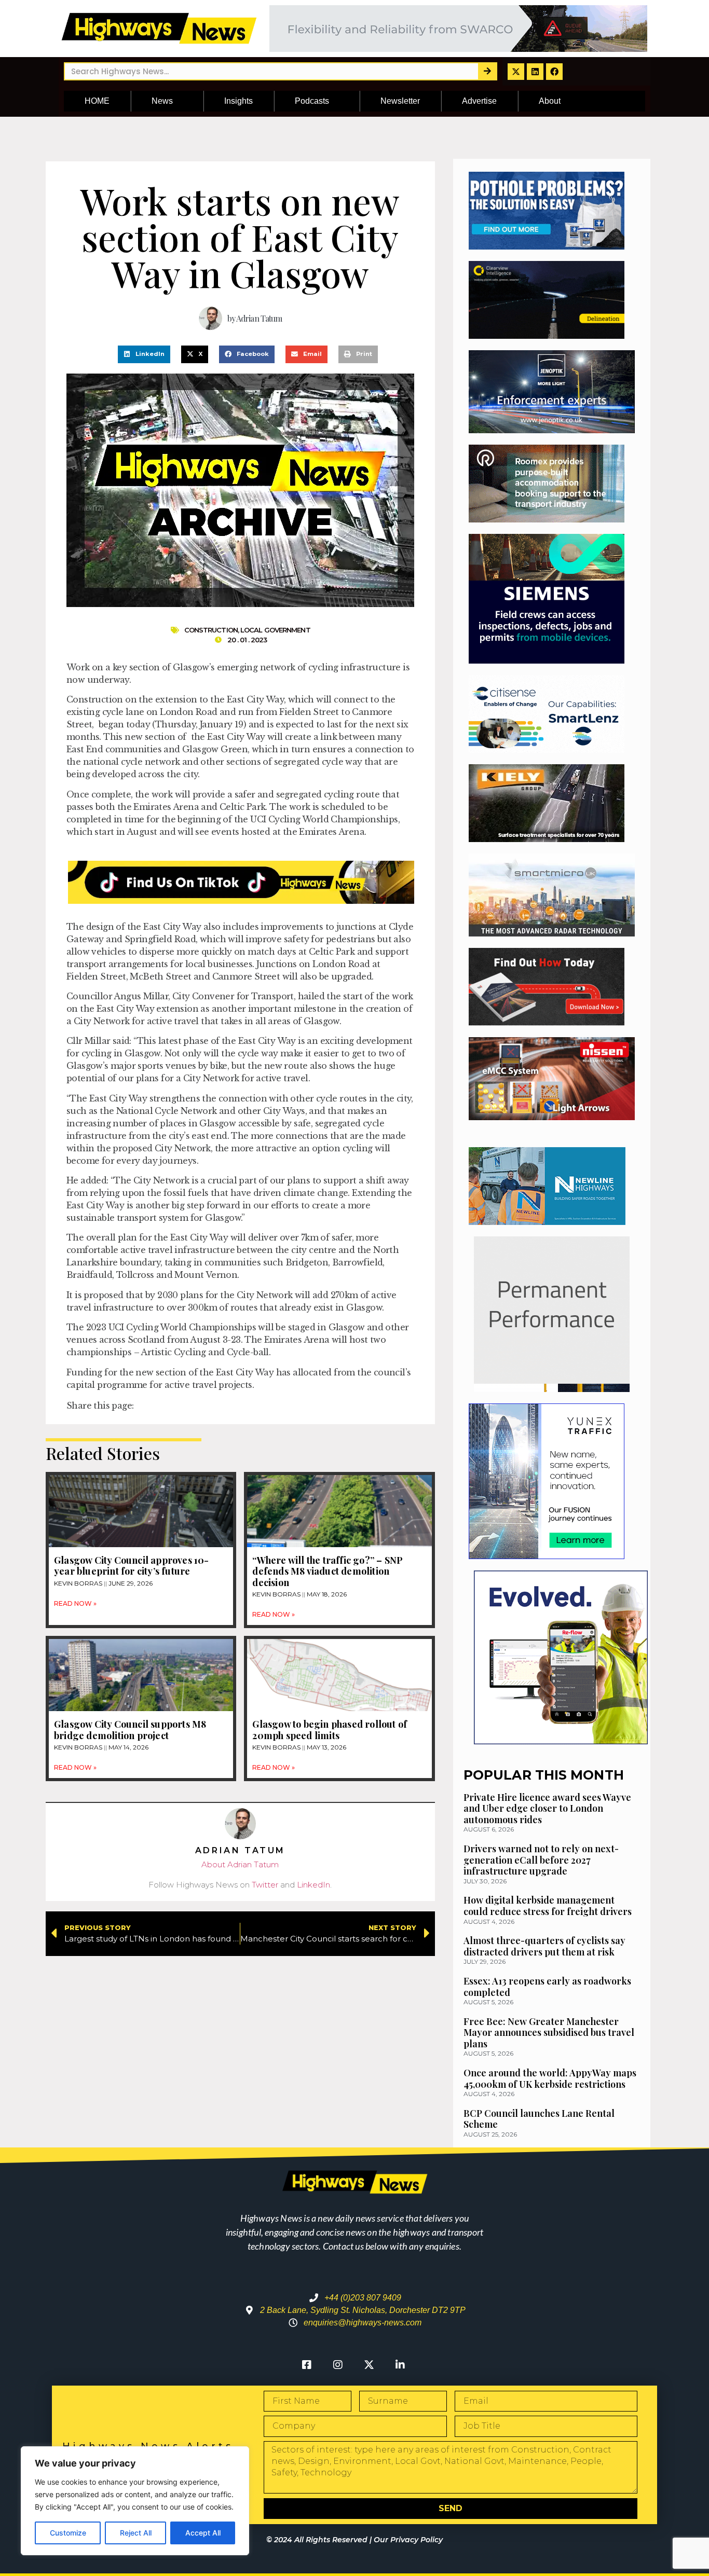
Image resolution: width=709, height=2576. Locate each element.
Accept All (203, 2533)
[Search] (487, 71)
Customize (68, 2533)
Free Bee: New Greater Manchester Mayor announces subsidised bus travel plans (549, 2033)
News (162, 101)
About (550, 101)
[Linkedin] (535, 72)
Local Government (275, 630)
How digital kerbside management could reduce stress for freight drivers (548, 1906)
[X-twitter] (516, 72)
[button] (144, 354)
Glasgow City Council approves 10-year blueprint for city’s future (132, 1566)
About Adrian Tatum (240, 1864)
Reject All (136, 2533)
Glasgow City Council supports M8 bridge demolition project (130, 1730)
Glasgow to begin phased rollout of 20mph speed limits (330, 1730)
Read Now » (75, 1603)
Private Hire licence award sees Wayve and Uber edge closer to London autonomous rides (547, 1808)
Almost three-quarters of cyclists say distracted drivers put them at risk (544, 1946)
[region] (135, 2501)
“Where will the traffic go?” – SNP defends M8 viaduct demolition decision (328, 1571)
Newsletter (400, 101)
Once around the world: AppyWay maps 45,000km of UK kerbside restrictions (550, 2078)
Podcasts (312, 101)
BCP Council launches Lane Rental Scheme (539, 2119)
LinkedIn (313, 1885)
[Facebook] (554, 72)
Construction (211, 630)
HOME (97, 101)
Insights (238, 101)
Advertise (479, 101)
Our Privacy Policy (408, 2540)
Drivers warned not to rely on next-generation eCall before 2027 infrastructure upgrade (541, 1860)
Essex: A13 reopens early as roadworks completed (547, 1987)
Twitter (265, 1885)
